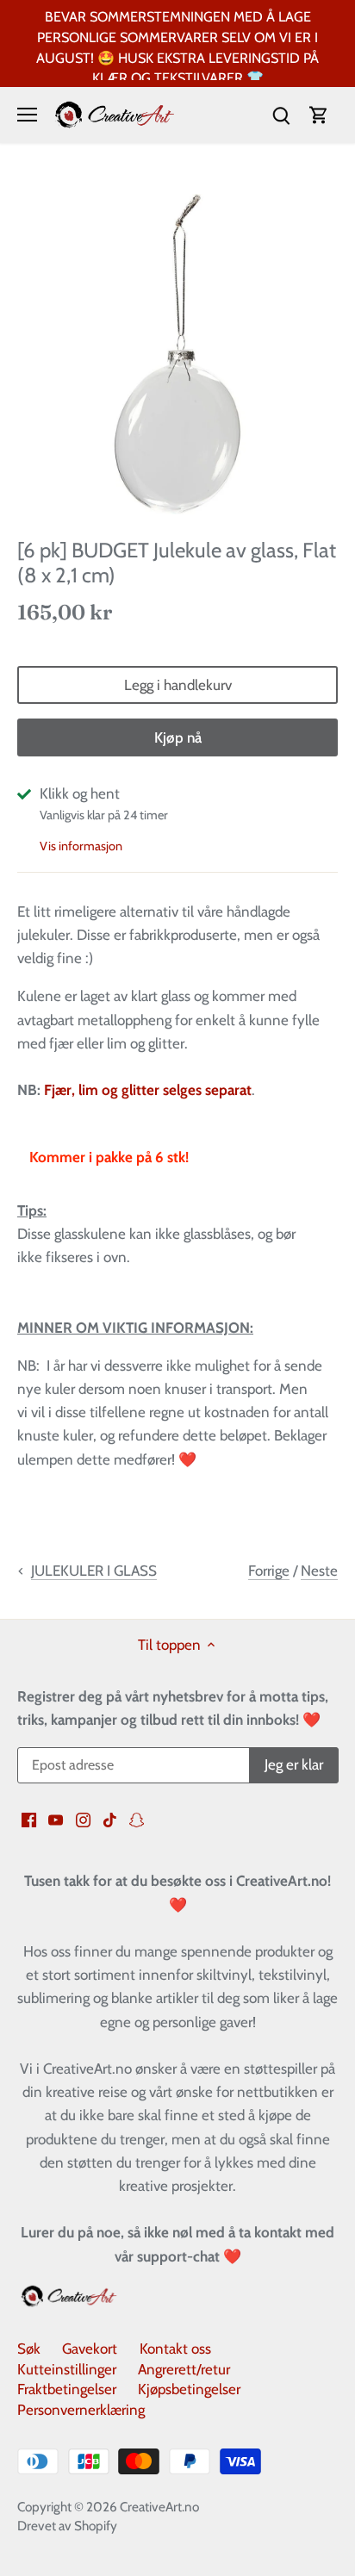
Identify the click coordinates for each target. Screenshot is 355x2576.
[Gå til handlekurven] (319, 115)
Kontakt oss (175, 2349)
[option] (177, 354)
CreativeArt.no (159, 2507)
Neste (319, 1571)
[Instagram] (83, 1820)
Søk (29, 2349)
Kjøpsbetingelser (189, 2389)
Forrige (269, 1571)
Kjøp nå (178, 737)
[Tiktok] (110, 1820)
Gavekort (90, 2349)
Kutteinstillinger (67, 2369)
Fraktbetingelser (67, 2389)
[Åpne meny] (27, 115)
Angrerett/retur (184, 2369)
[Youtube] (56, 1820)
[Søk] (281, 115)
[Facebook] (29, 1820)
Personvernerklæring (81, 2410)
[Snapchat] (137, 1820)
